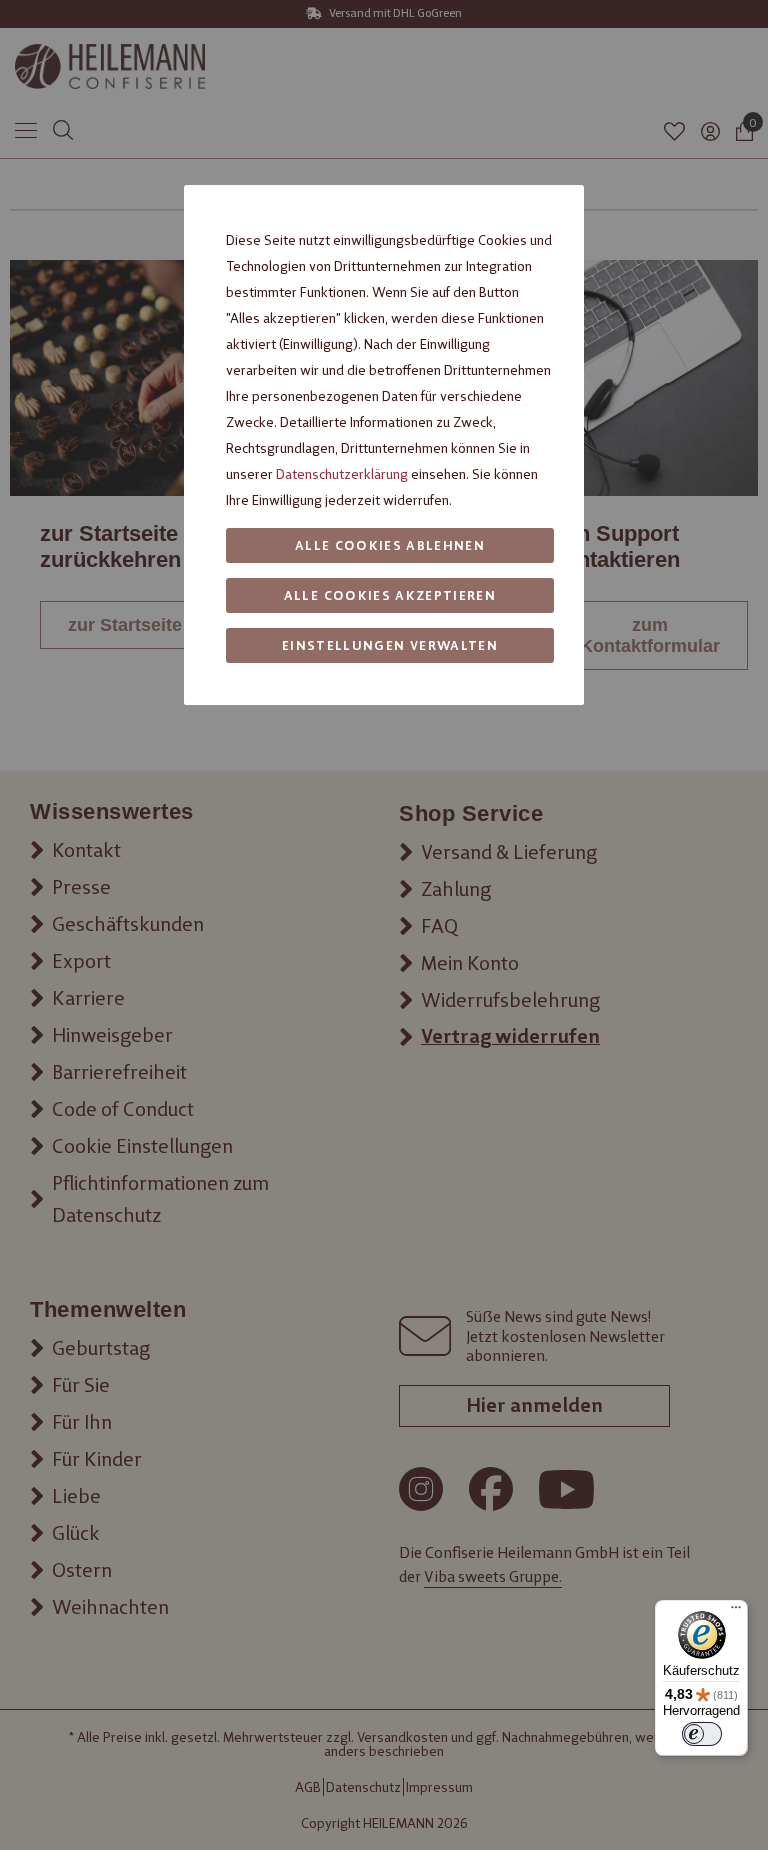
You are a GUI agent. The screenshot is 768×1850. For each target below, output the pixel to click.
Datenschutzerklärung (342, 474)
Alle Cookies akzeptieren (390, 595)
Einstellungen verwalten (390, 645)
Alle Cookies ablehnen (390, 545)
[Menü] (736, 1612)
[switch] (702, 1734)
